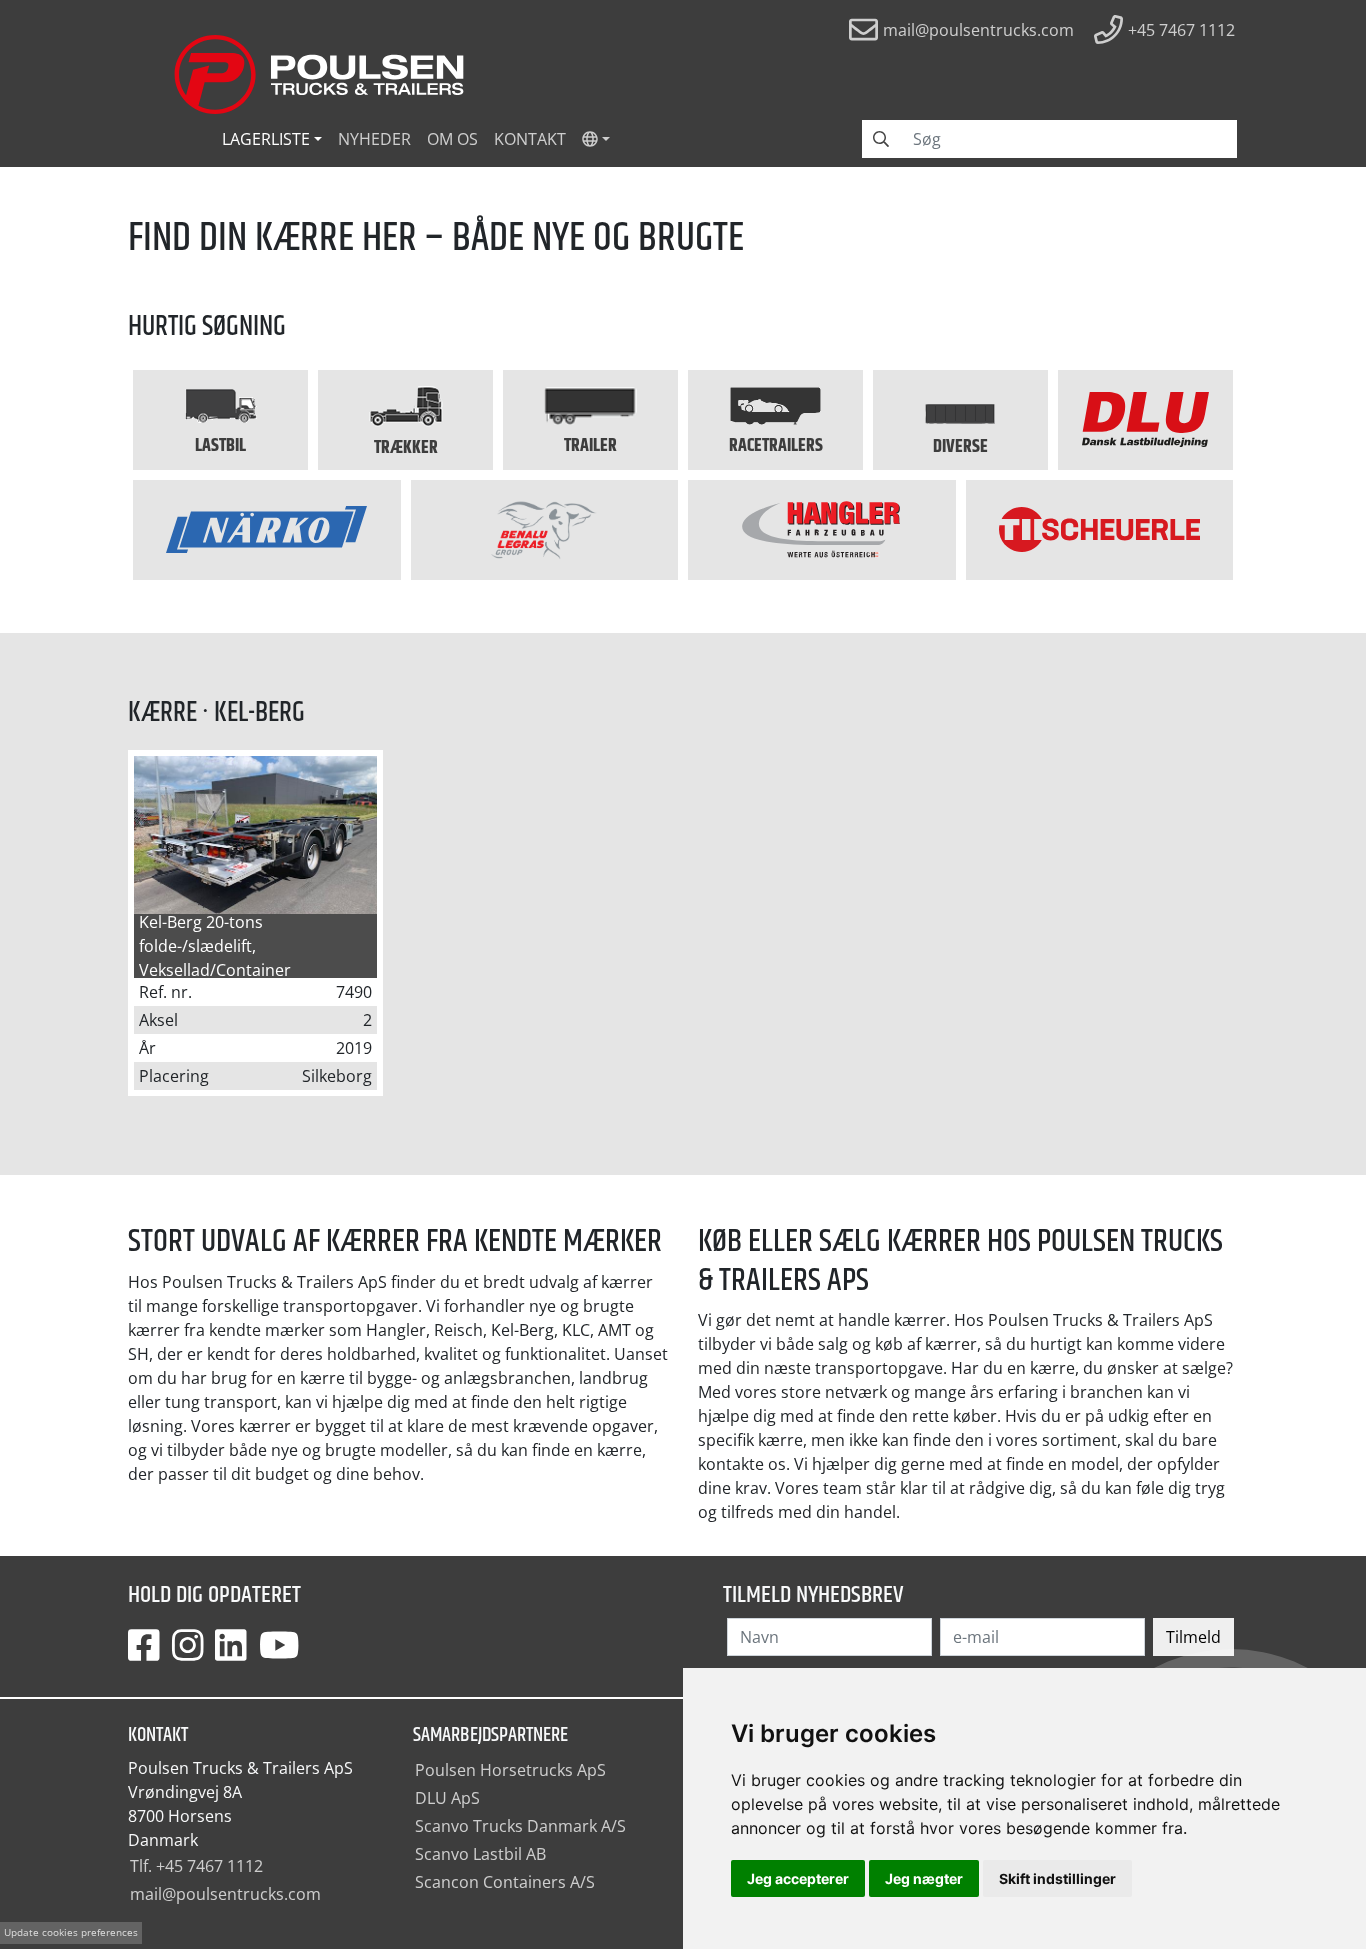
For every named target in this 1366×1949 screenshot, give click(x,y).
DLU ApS (447, 1798)
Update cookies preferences (71, 1932)
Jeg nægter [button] (924, 1878)
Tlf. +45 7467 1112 (196, 1866)
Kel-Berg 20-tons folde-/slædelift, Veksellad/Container (215, 946)
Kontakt (530, 139)
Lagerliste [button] (266, 139)
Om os (452, 139)
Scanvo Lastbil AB (480, 1854)
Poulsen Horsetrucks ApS (510, 1770)
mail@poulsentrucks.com (225, 1894)
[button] (596, 139)
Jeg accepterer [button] (798, 1878)
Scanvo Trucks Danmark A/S (520, 1826)
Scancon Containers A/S (505, 1882)
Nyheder (374, 139)
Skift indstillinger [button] (1057, 1878)
